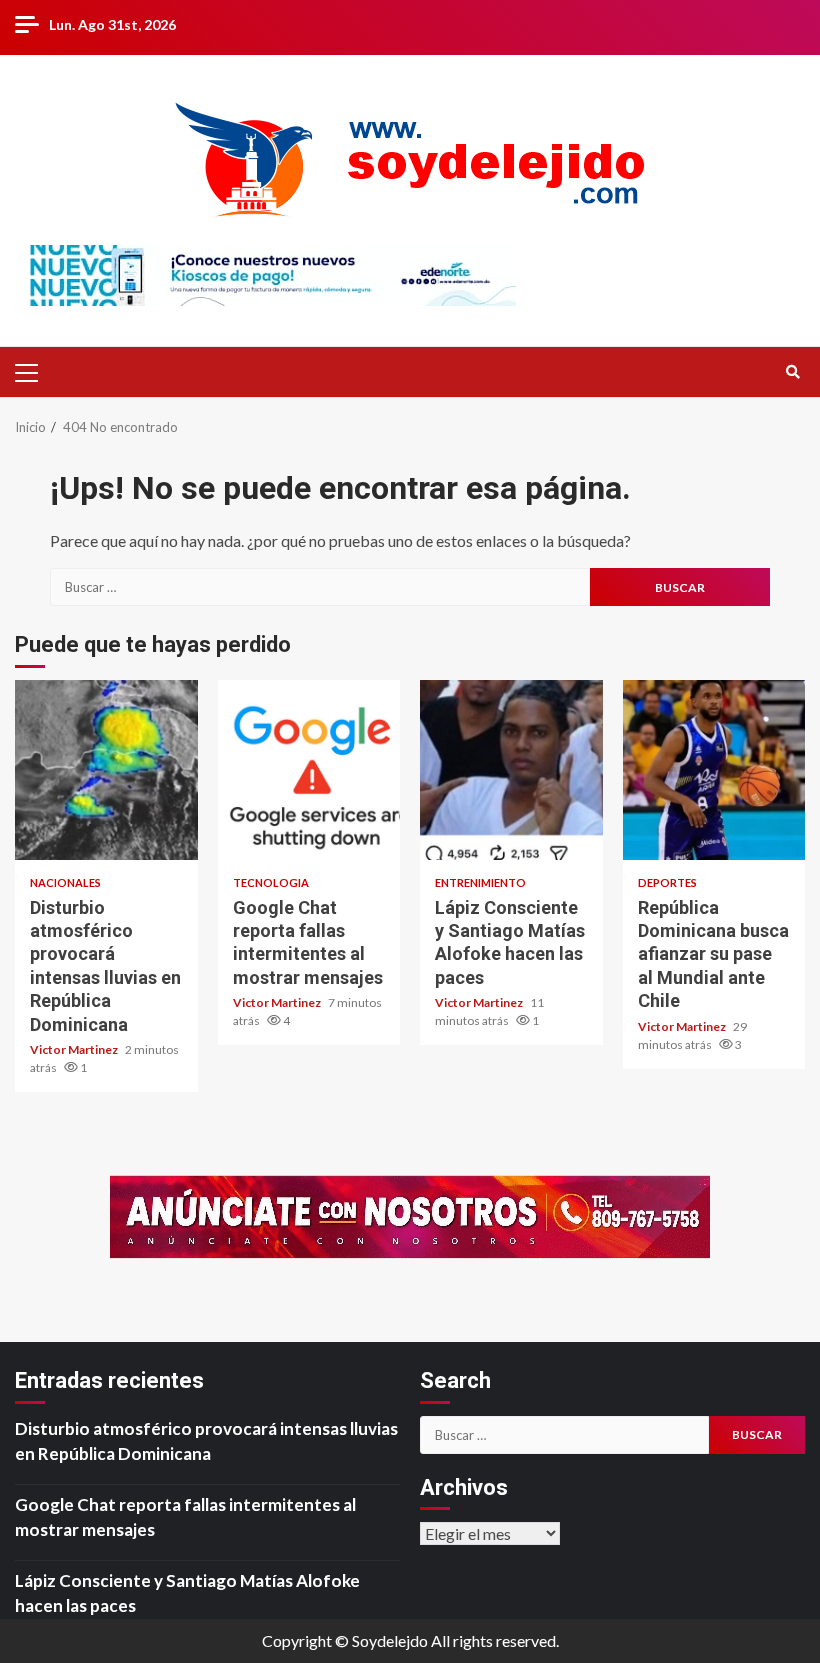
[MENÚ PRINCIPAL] (35, 372)
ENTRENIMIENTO (480, 882)
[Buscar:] (320, 587)
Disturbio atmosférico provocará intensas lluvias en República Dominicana (106, 770)
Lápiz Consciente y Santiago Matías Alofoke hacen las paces (511, 770)
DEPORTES (667, 882)
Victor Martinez (75, 1049)
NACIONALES (65, 882)
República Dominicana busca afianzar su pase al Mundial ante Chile (714, 770)
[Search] (792, 372)
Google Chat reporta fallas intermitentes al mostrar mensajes (309, 770)
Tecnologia (271, 882)
